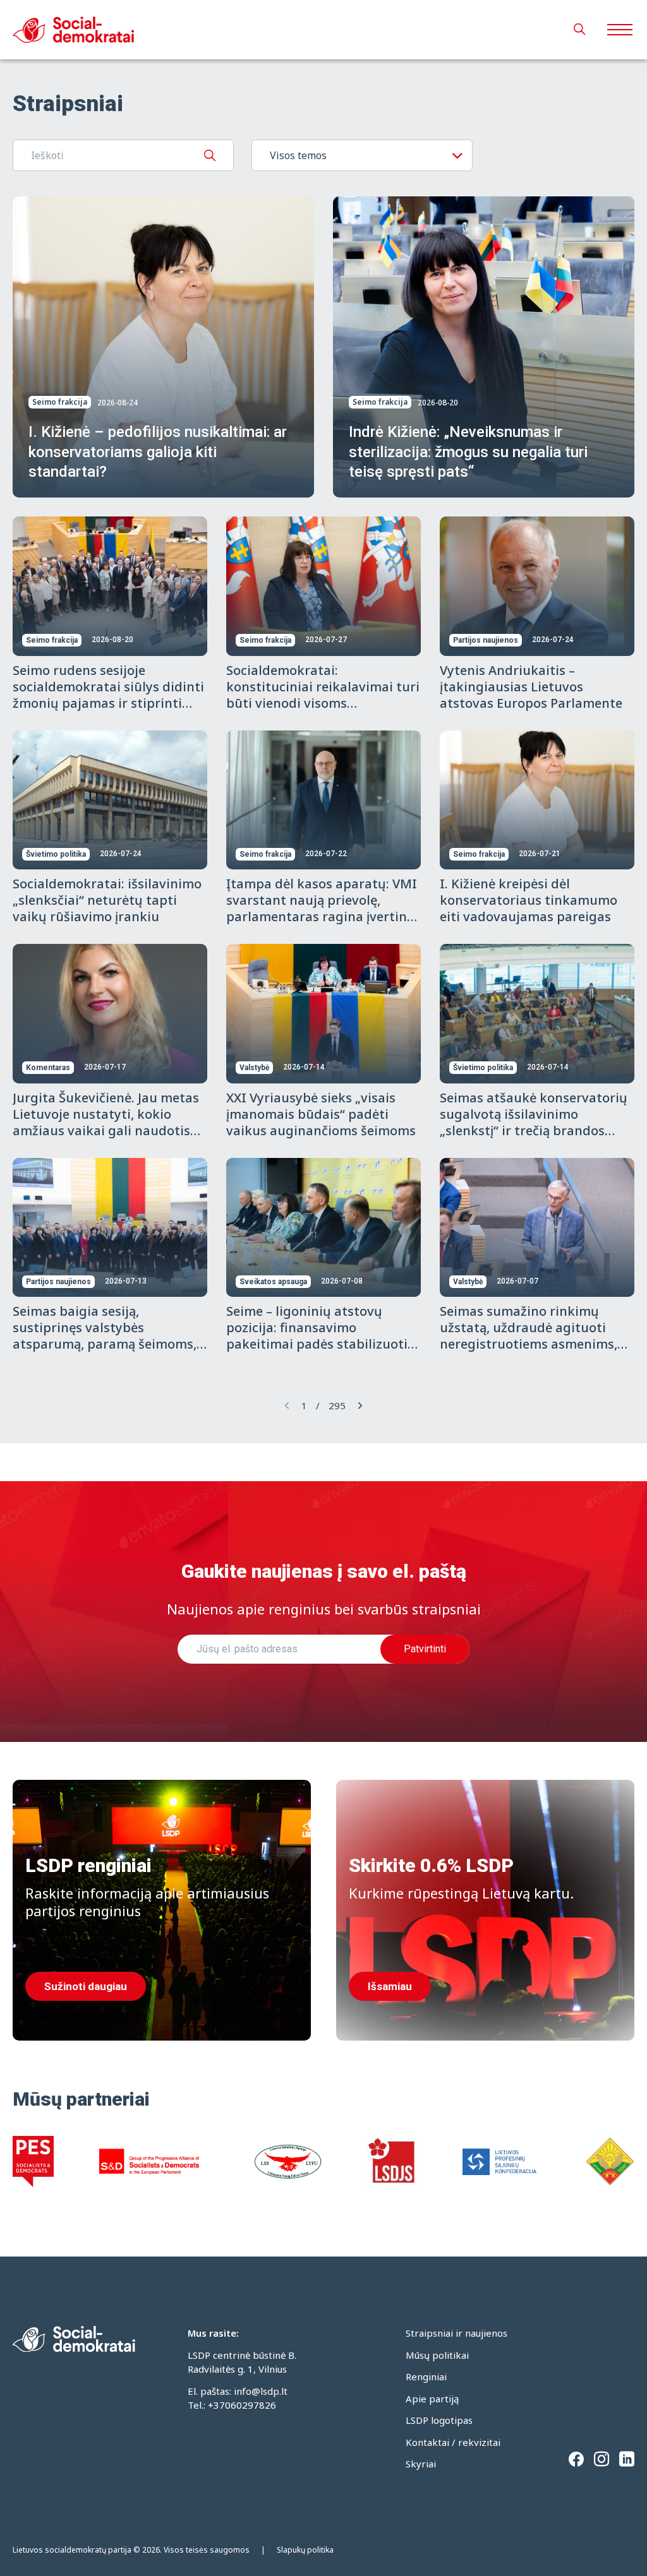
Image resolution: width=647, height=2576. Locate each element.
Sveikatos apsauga (273, 1282)
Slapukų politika (305, 2550)
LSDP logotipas (439, 2420)
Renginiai (426, 2376)
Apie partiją (432, 2399)
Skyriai (421, 2464)
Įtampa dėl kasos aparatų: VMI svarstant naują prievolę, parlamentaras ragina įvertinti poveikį (322, 908)
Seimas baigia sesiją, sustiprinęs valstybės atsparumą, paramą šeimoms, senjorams (105, 1336)
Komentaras (48, 1068)
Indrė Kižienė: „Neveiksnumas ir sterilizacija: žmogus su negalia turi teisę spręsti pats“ (468, 451)
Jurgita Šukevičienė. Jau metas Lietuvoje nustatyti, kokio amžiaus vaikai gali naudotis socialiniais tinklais (106, 1122)
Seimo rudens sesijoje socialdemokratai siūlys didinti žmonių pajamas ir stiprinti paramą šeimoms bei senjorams (108, 703)
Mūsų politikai (437, 2355)
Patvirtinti (425, 1649)
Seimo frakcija (60, 402)
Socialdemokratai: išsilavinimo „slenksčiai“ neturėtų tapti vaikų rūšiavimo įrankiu (107, 900)
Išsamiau (390, 1986)
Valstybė (254, 1068)
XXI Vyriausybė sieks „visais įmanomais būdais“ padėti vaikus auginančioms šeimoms (321, 1114)
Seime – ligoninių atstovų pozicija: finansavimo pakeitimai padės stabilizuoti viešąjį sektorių (317, 1336)
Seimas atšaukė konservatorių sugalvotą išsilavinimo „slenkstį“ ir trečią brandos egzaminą (534, 1122)
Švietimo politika (56, 854)
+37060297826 (242, 2405)
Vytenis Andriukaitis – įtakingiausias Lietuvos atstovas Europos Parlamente (531, 687)
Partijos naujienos (486, 640)
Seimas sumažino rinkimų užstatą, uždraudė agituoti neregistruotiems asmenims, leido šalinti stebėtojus (529, 1336)
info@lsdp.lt (261, 2391)
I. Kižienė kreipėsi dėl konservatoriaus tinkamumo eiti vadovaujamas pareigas (529, 900)
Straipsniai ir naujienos (457, 2333)
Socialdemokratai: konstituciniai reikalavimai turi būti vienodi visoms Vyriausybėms (323, 695)
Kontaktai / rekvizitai (453, 2442)
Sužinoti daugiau (86, 1986)
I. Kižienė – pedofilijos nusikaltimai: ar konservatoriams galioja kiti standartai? (158, 451)
